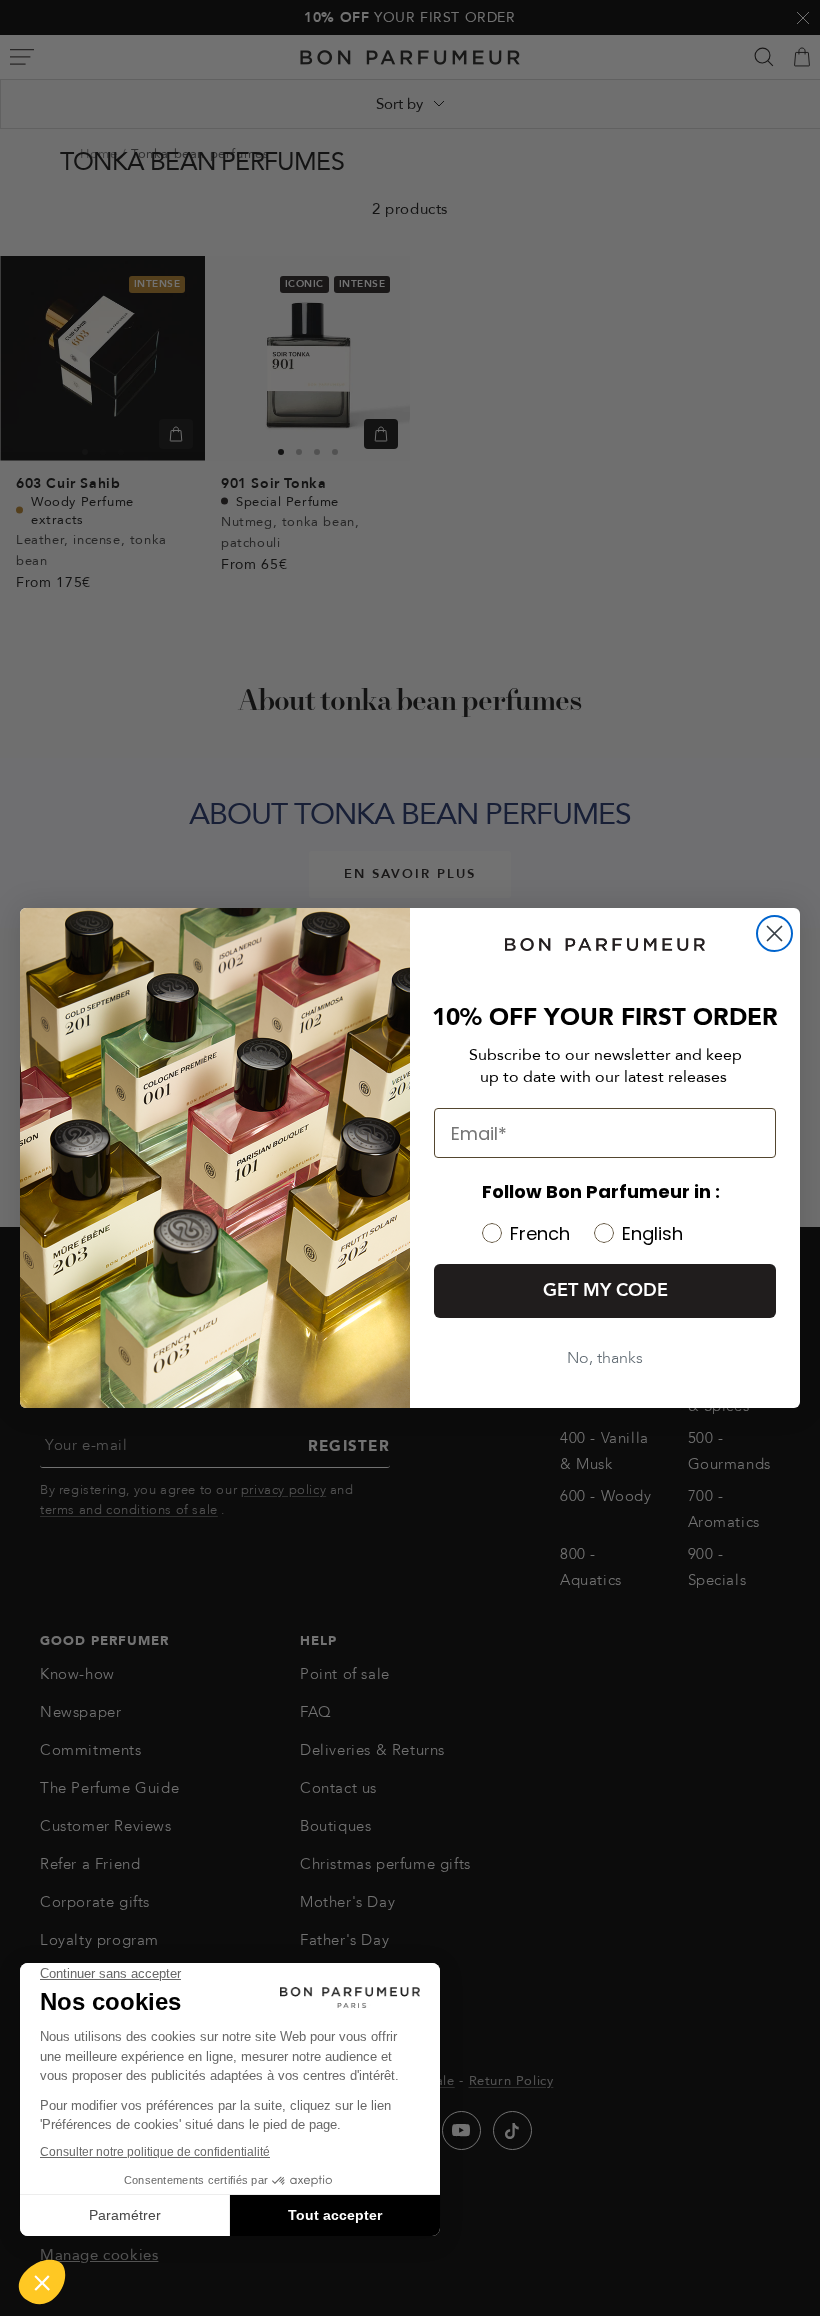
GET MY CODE (605, 1290)
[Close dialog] (774, 933)
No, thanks (605, 1358)
